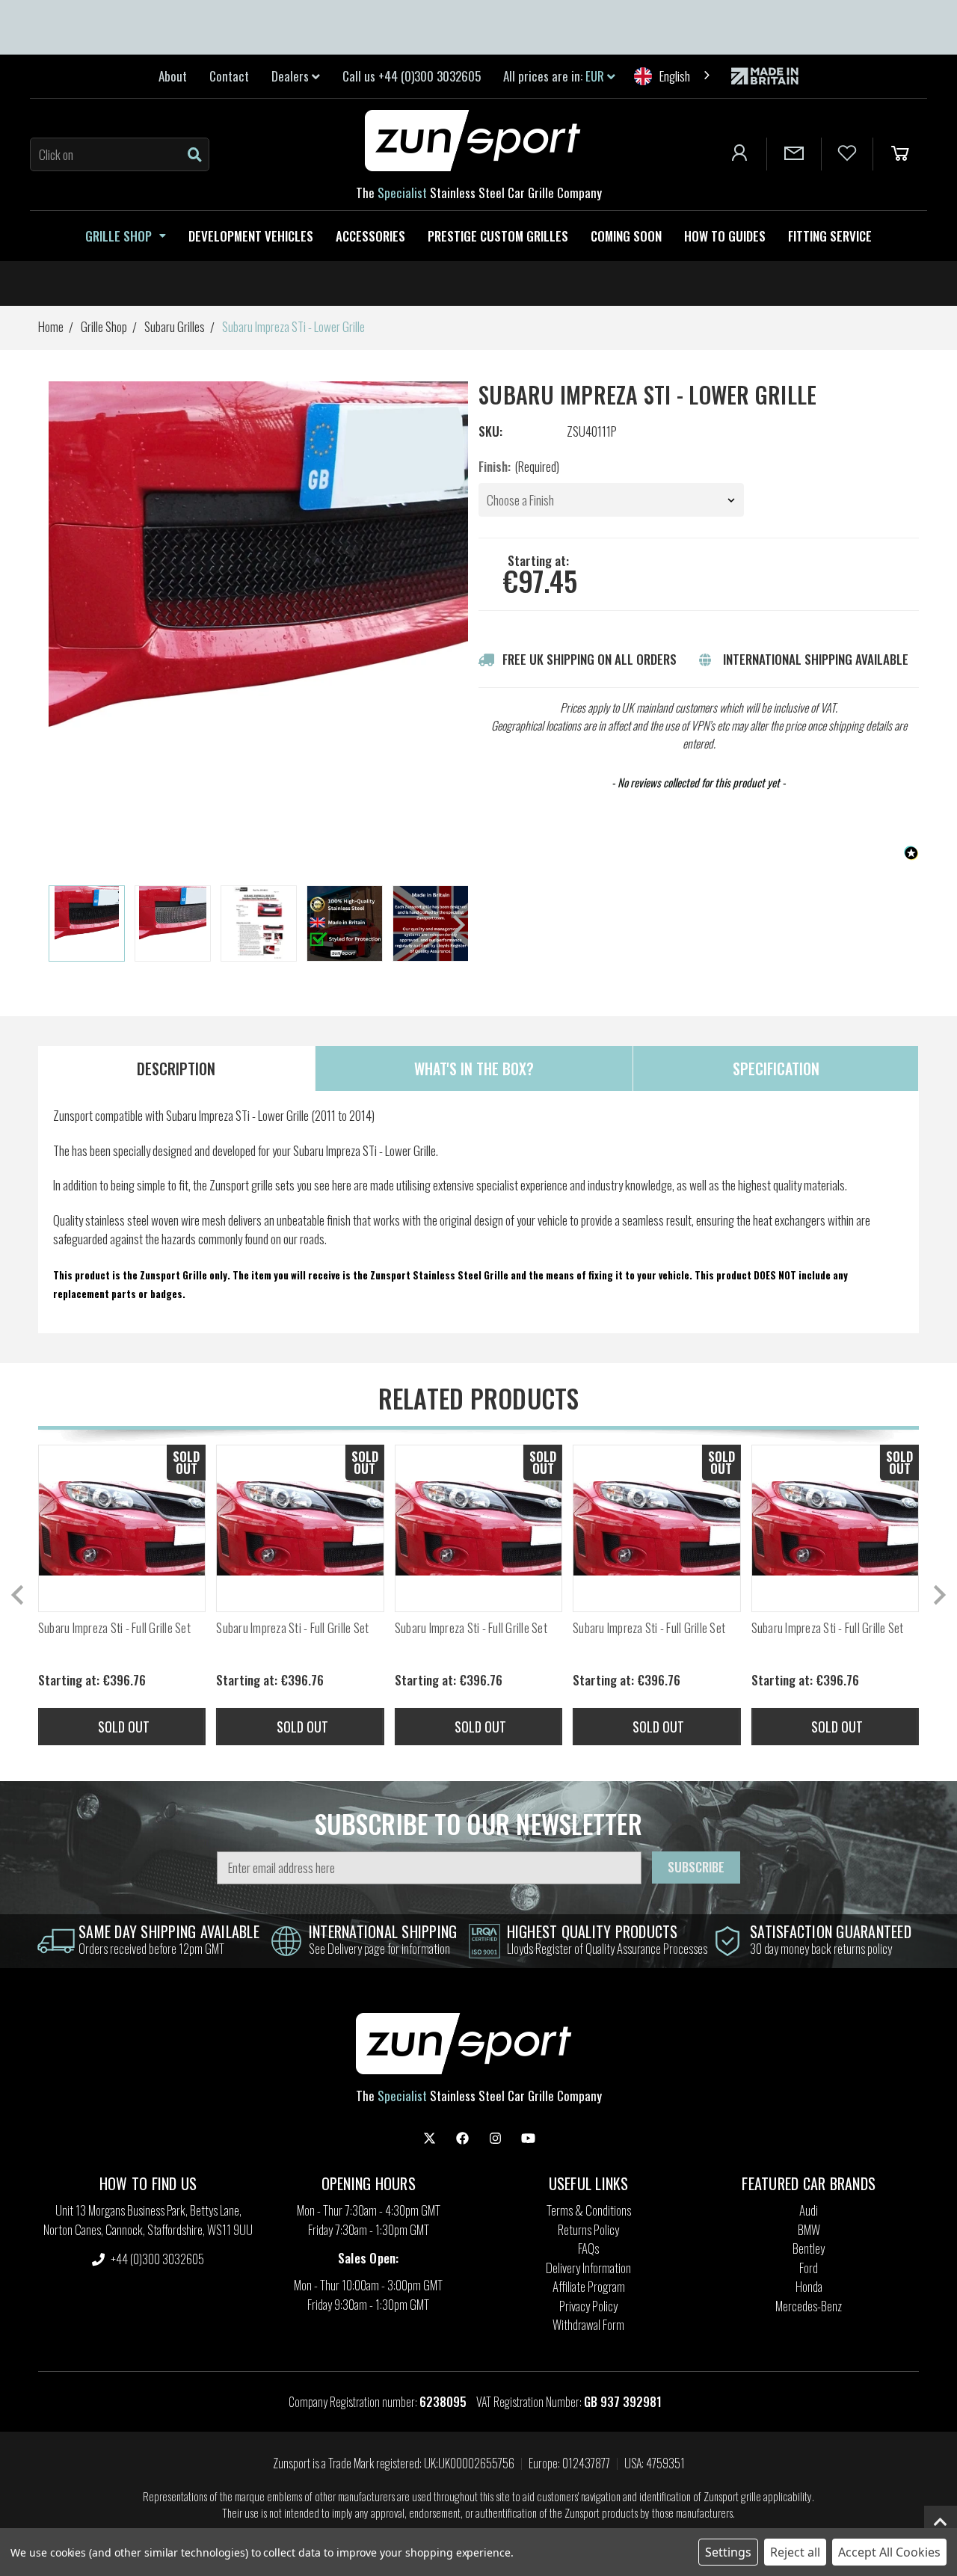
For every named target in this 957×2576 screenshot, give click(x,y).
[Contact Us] (794, 154)
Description (176, 1069)
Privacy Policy (588, 2306)
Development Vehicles (251, 236)
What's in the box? (474, 1069)
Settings (728, 2552)
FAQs (588, 2248)
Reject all (795, 2552)
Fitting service (830, 236)
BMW (809, 2229)
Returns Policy (588, 2229)
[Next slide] (458, 925)
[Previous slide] (19, 1595)
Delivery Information (588, 2268)
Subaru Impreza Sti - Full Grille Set (114, 1628)
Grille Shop (119, 236)
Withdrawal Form (588, 2324)
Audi (809, 2210)
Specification (776, 1069)
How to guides (725, 236)
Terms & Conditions (589, 2210)
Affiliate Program (589, 2286)
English (675, 76)
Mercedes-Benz (809, 2306)
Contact (229, 76)
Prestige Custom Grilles (498, 236)
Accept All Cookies (889, 2552)
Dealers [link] (292, 76)
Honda (809, 2286)
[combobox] (673, 76)
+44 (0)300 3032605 (156, 2259)
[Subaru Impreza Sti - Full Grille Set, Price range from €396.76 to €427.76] (122, 1528)
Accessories (370, 236)
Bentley (809, 2248)
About (173, 76)
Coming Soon (626, 236)
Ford (809, 2268)
